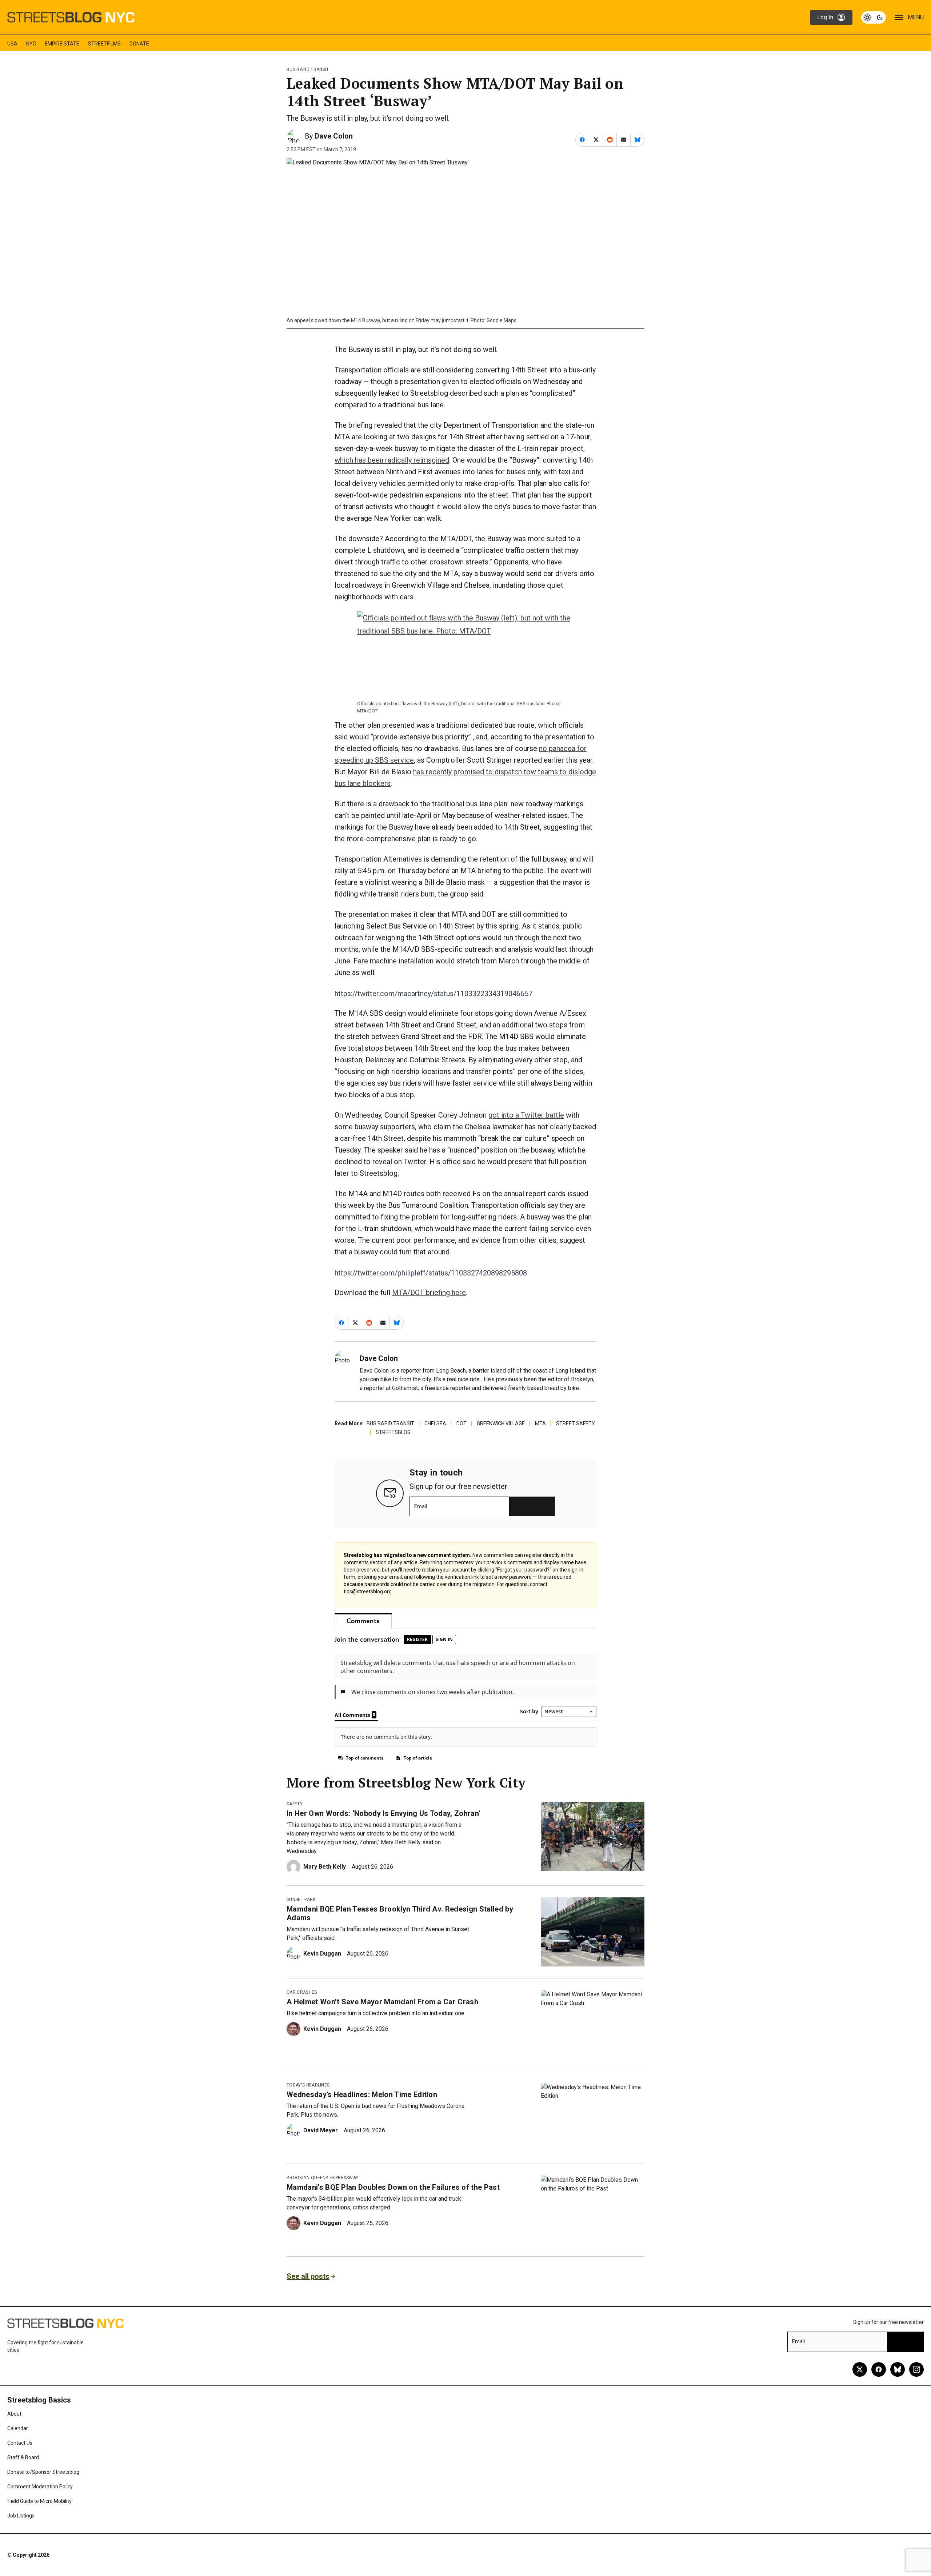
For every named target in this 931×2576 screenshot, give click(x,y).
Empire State (62, 44)
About (14, 2414)
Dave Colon (334, 136)
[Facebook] (879, 2369)
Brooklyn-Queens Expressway (322, 2178)
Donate (139, 44)
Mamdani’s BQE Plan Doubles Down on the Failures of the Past (393, 2187)
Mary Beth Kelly (325, 1867)
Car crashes (302, 1992)
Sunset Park (301, 1900)
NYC (31, 44)
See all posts (308, 2276)
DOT (461, 1423)
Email (421, 1506)
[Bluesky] (898, 2369)
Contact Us (20, 2443)
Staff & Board (23, 2457)
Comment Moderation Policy (40, 2487)
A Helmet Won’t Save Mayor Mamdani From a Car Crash (382, 2002)
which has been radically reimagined (392, 460)
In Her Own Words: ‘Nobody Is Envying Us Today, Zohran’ (383, 1813)
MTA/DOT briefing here (429, 1293)
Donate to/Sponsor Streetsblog (43, 2472)
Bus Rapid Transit (308, 69)
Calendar (18, 2428)
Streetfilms (104, 44)
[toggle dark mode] (874, 17)
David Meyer (321, 2130)
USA (12, 44)
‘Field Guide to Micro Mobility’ (40, 2501)
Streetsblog (393, 1432)
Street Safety (576, 1423)
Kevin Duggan (322, 1954)
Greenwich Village (501, 1423)
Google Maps (502, 320)
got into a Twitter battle (526, 1115)
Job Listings (21, 2516)
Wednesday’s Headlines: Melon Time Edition (362, 2094)
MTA (540, 1423)
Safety (295, 1804)
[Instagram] (916, 2369)
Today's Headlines (308, 2085)
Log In (825, 17)
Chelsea (435, 1423)
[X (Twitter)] (860, 2369)
